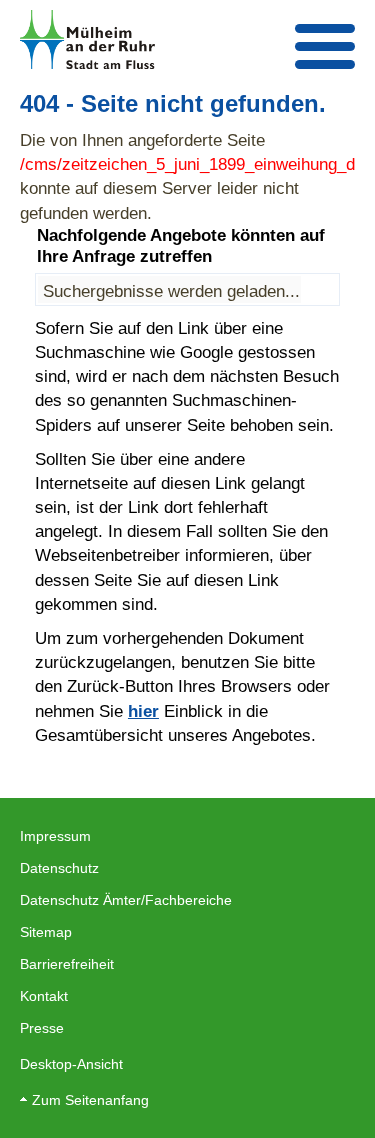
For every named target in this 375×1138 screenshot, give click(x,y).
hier (143, 711)
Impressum (55, 836)
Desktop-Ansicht (71, 1064)
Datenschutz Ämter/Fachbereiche (126, 900)
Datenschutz (59, 868)
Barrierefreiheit (67, 964)
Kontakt (44, 996)
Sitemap (46, 932)
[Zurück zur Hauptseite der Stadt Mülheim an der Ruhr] (87, 39)
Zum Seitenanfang (90, 1100)
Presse (42, 1028)
